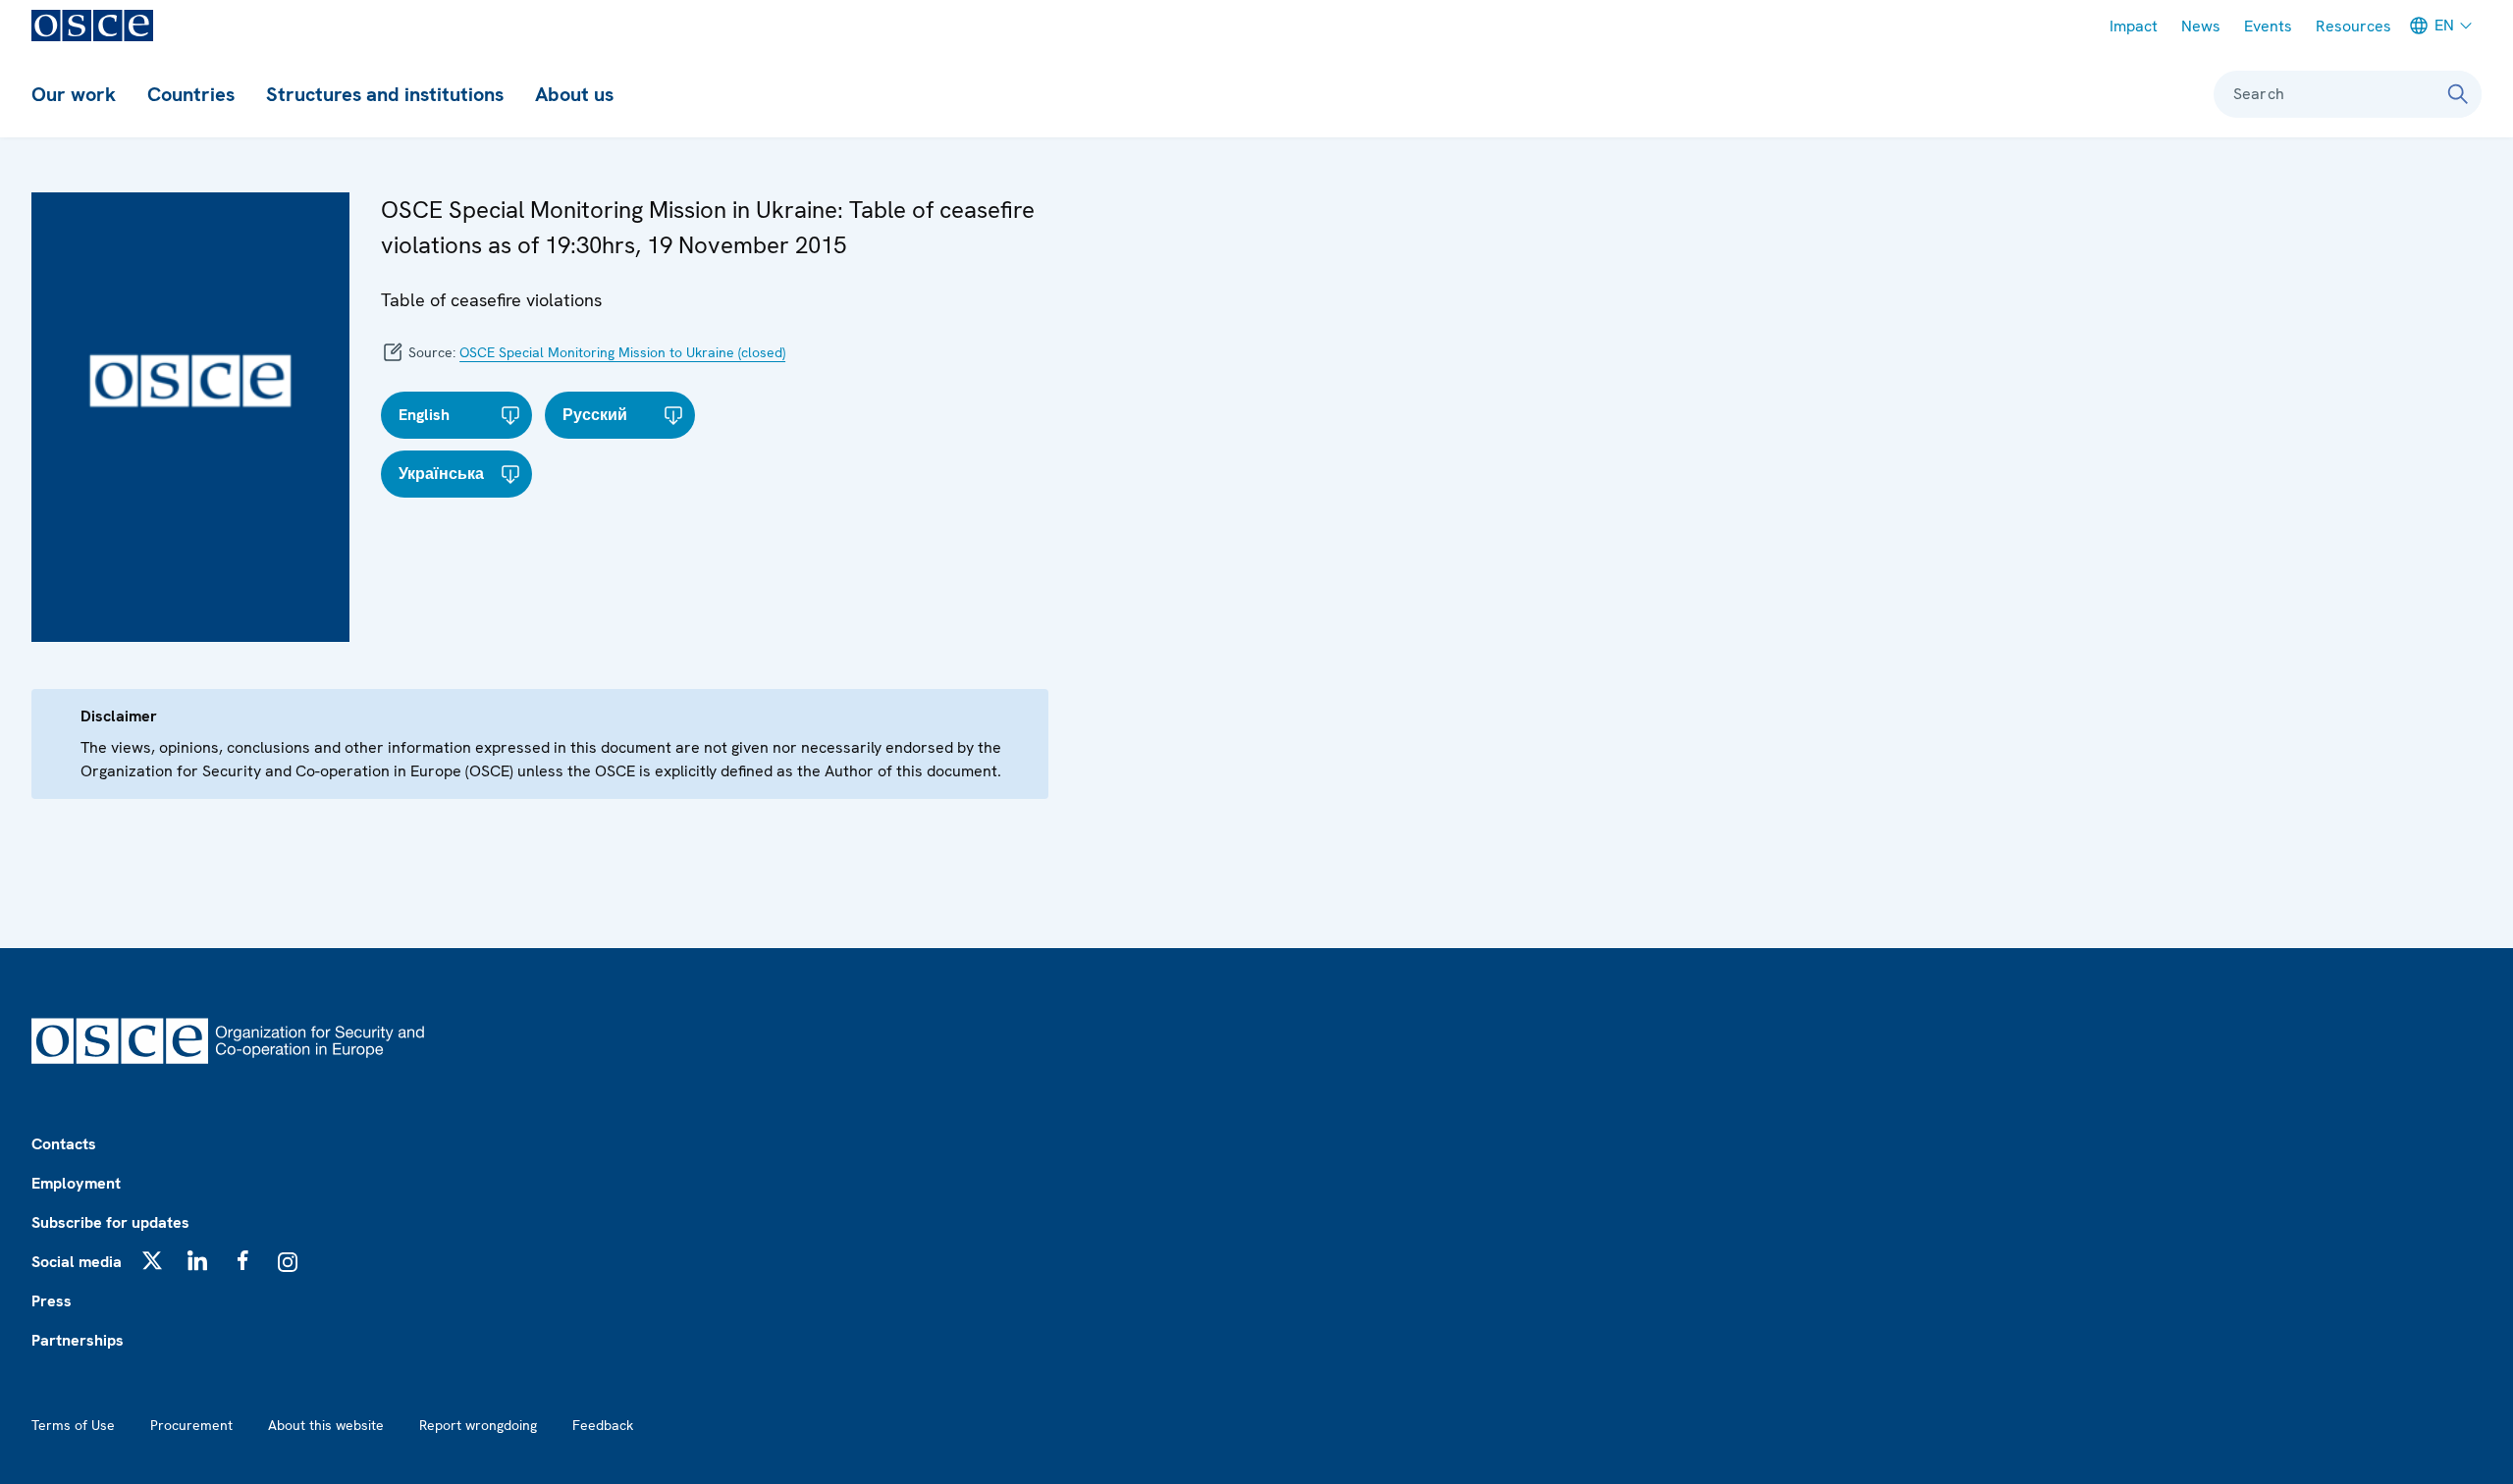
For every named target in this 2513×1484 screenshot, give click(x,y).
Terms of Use (73, 1425)
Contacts (64, 1144)
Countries (191, 94)
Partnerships (78, 1340)
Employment (76, 1183)
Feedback (603, 1425)
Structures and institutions (385, 94)
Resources (2353, 26)
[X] (152, 1260)
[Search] (2458, 94)
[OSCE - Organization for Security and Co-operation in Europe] (92, 26)
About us (574, 94)
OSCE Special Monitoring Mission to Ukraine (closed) (622, 352)
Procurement (191, 1425)
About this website (326, 1425)
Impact (2134, 26)
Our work (74, 94)
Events (2268, 26)
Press (52, 1301)
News (2201, 26)
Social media (77, 1262)
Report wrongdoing (478, 1425)
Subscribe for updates (110, 1222)
